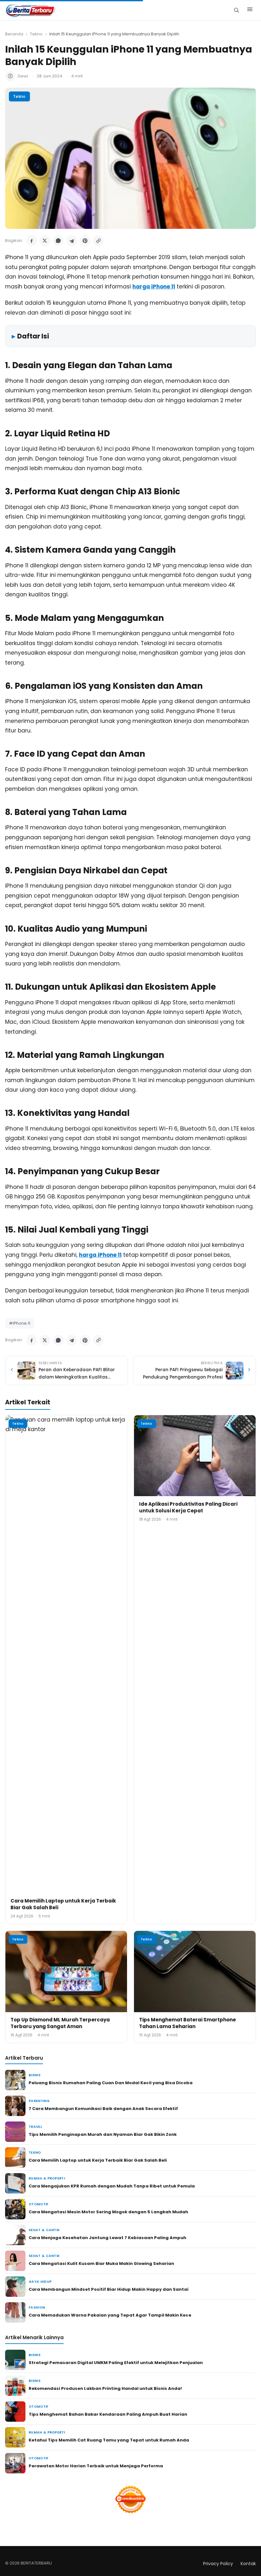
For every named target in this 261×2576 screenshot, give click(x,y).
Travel (35, 2127)
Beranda (14, 34)
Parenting (39, 2101)
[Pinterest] (85, 241)
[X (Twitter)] (45, 241)
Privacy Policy (218, 2564)
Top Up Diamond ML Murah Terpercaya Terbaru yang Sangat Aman (60, 2023)
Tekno (36, 34)
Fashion (37, 2307)
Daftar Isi (33, 336)
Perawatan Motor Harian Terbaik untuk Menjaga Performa (96, 2466)
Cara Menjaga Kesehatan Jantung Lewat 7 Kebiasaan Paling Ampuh (107, 2238)
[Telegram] (72, 241)
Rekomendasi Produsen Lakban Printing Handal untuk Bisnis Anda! (105, 2388)
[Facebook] (32, 241)
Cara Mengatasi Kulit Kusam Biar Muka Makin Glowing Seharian (101, 2263)
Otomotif (39, 2204)
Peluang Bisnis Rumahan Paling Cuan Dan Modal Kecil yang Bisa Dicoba (111, 2083)
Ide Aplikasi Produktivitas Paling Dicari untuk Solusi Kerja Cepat (188, 1507)
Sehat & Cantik (44, 2230)
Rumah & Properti (47, 2178)
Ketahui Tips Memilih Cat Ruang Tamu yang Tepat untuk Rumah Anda (109, 2440)
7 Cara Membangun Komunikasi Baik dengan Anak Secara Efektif (103, 2109)
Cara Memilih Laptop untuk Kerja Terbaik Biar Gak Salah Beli (98, 2160)
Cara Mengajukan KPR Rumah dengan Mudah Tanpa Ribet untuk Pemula (112, 2186)
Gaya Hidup (40, 2282)
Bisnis (35, 2075)
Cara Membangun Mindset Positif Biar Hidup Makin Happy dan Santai (109, 2289)
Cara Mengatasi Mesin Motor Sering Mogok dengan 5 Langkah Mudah (108, 2212)
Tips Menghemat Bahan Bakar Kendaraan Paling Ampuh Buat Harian (108, 2414)
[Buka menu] (250, 10)
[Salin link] (98, 241)
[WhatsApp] (58, 241)
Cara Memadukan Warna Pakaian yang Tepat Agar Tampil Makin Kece (110, 2315)
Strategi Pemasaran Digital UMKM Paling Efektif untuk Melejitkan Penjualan (116, 2363)
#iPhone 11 (20, 1323)
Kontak (248, 2564)
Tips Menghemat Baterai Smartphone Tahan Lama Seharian (187, 2023)
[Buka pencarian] (236, 10)
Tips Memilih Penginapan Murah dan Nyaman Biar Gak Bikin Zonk (103, 2134)
